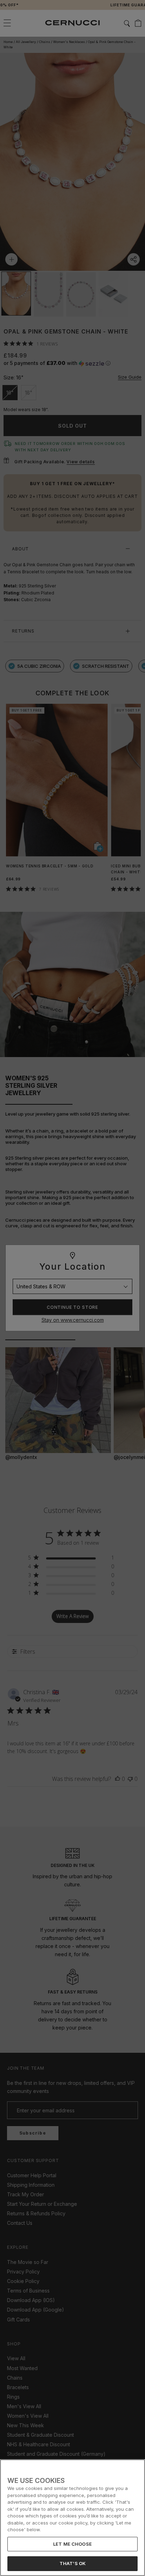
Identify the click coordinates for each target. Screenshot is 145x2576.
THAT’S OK (72, 2563)
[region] (72, 2518)
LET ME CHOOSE (72, 2544)
